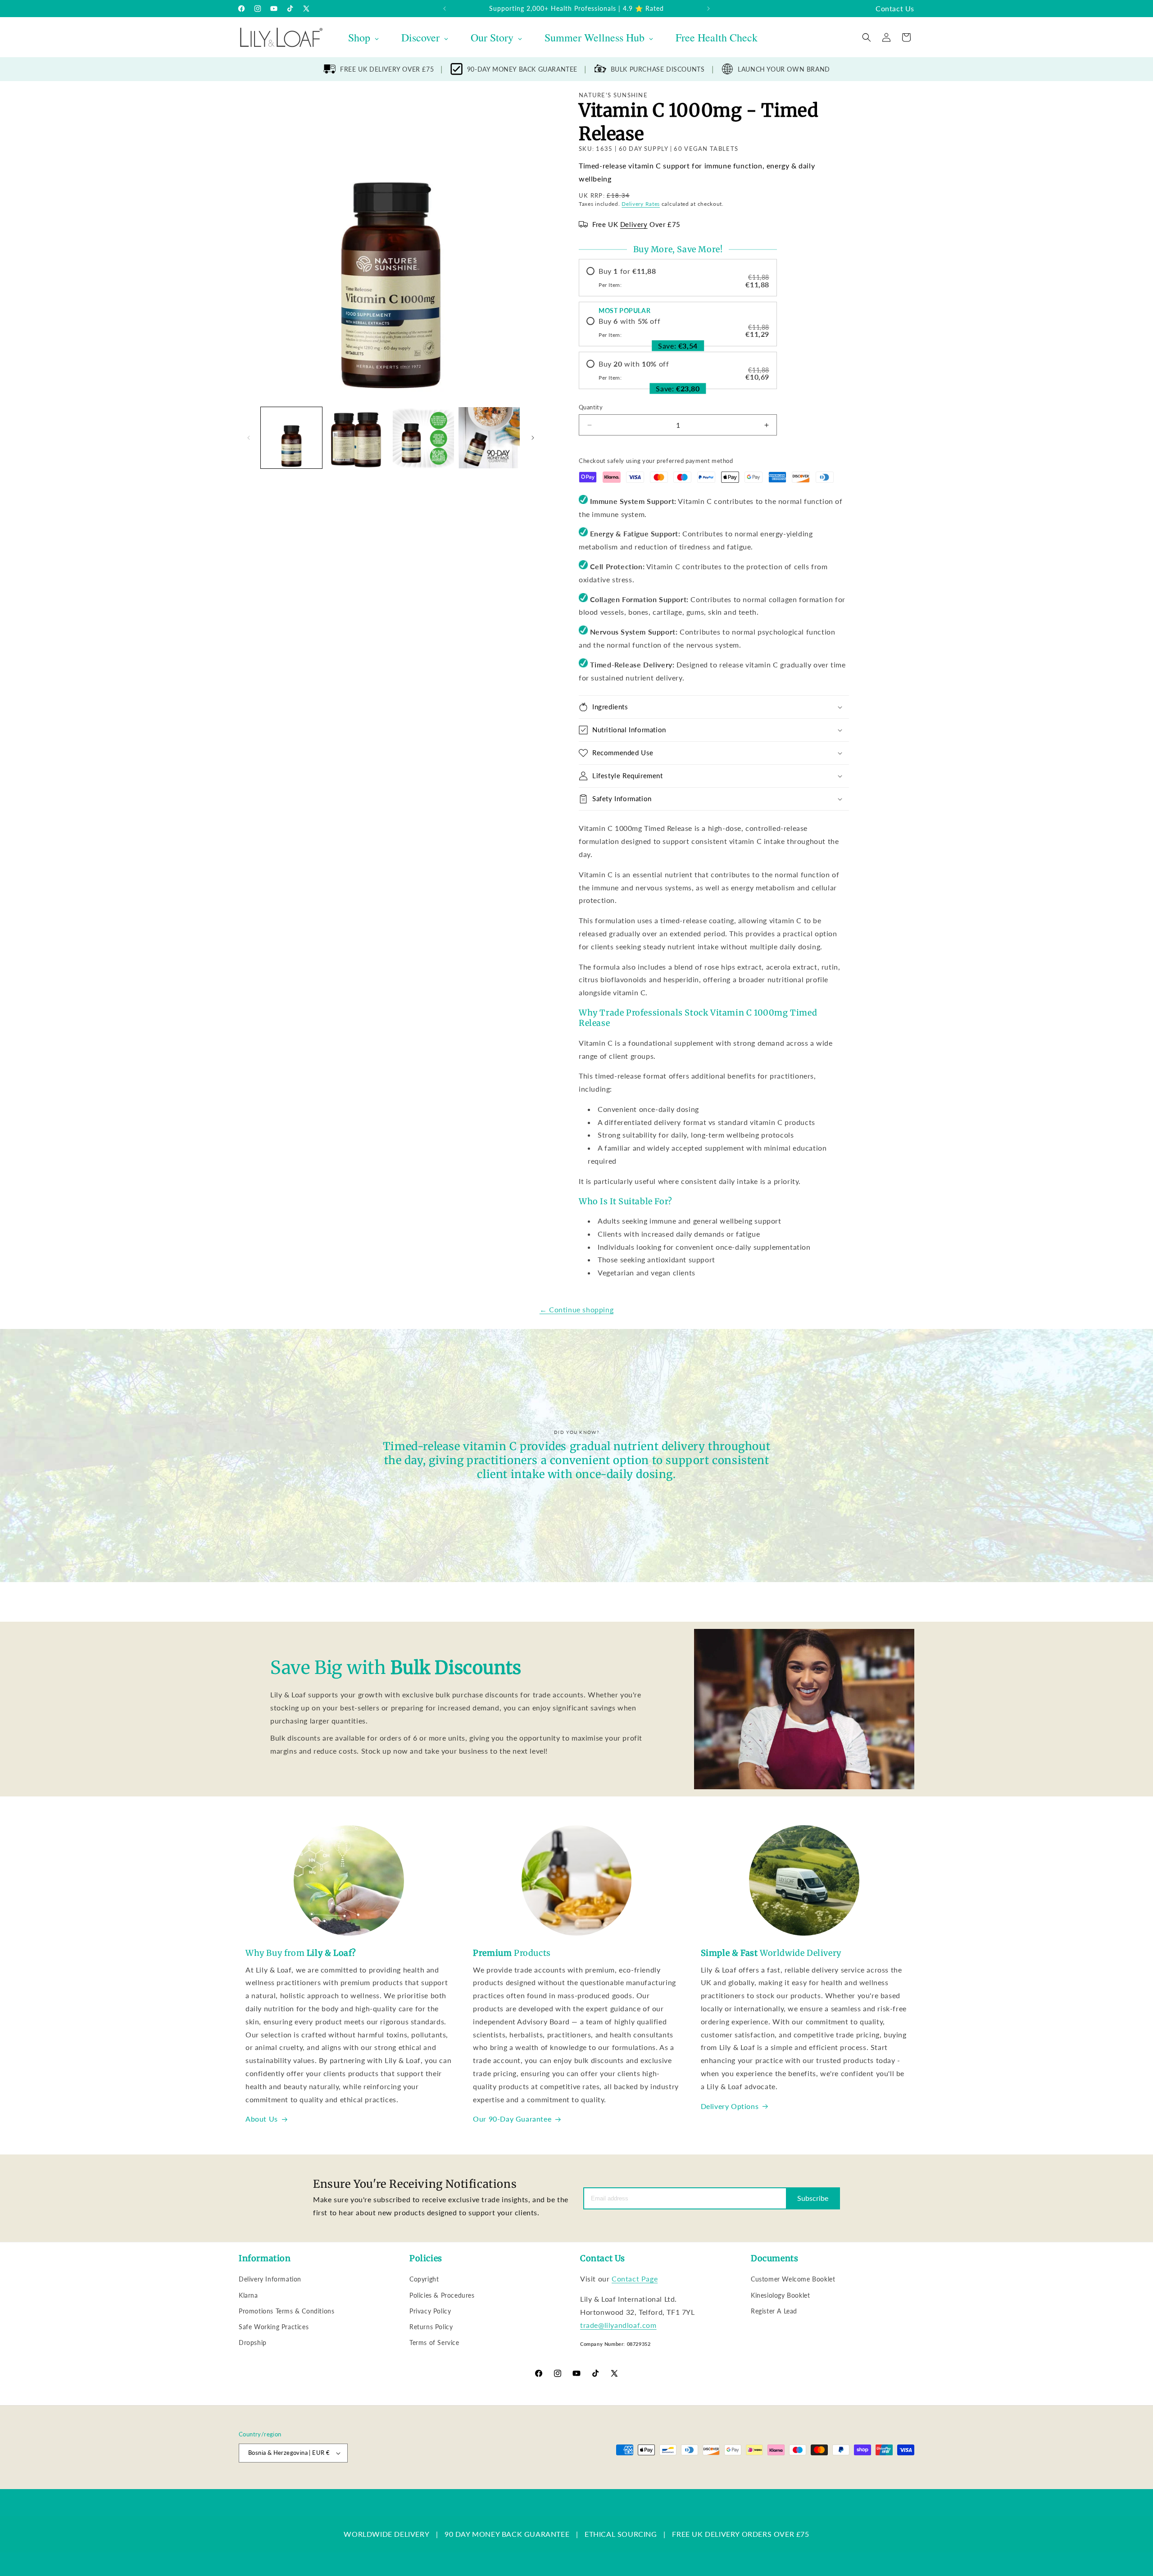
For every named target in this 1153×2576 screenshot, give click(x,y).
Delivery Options (730, 2106)
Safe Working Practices (274, 2327)
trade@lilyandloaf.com (618, 2325)
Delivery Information (270, 2279)
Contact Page (635, 2279)
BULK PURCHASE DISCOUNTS (658, 69)
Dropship (253, 2342)
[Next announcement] (708, 9)
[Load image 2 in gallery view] (357, 438)
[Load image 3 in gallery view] (423, 438)
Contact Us (895, 8)
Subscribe (813, 2198)
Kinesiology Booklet (780, 2295)
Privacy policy (424, 2484)
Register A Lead (774, 2311)
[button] (867, 37)
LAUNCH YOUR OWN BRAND (784, 69)
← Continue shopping (576, 1309)
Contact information (573, 2484)
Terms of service (472, 2484)
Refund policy (381, 2484)
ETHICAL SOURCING (621, 2534)
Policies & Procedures (442, 2295)
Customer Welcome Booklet (793, 2279)
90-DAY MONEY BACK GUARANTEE (522, 69)
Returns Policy (431, 2327)
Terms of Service (434, 2342)
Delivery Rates (641, 204)
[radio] (678, 278)
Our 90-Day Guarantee (512, 2119)
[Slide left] (249, 438)
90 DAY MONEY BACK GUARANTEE (507, 2534)
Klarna (248, 2295)
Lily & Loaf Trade (282, 2484)
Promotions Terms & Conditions (286, 2311)
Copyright (424, 2279)
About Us (262, 2119)
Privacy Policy (430, 2311)
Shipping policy (520, 2484)
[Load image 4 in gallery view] (489, 438)
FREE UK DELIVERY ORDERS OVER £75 (740, 2534)
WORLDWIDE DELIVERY (386, 2534)
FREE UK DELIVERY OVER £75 (387, 69)
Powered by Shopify (330, 2484)
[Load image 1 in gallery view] (291, 438)
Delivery (634, 224)
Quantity (591, 407)
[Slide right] (533, 438)
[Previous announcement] (445, 9)
